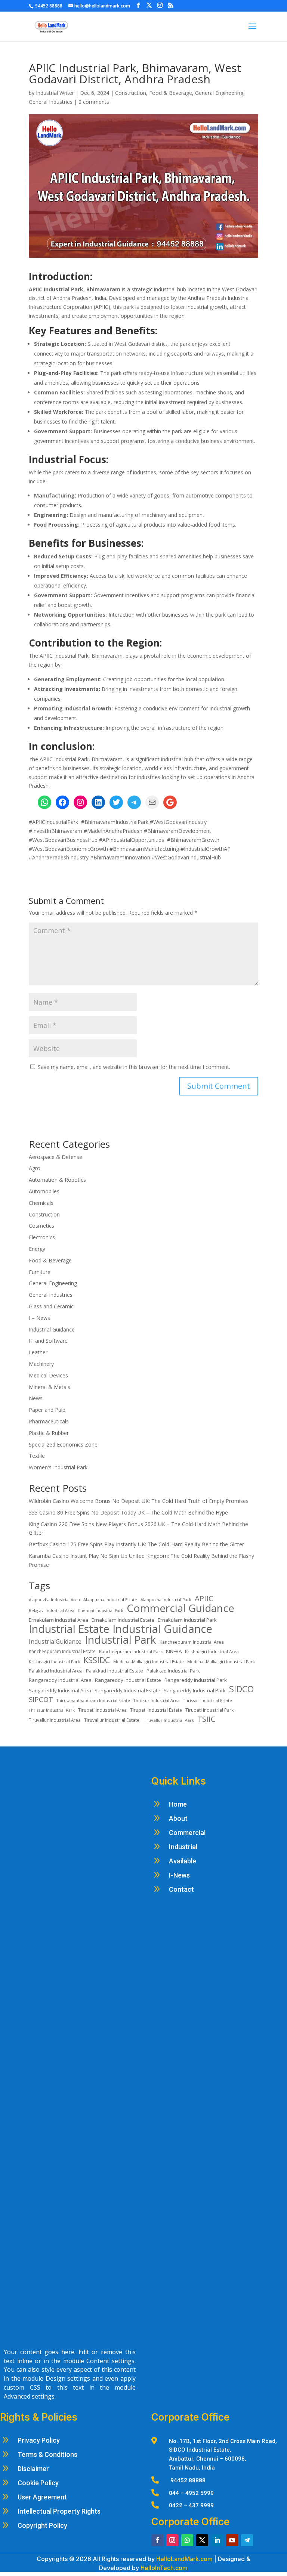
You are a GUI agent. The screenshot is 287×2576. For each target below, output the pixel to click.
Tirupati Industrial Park (209, 1710)
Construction (131, 93)
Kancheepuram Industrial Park (131, 1651)
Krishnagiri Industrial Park (54, 1661)
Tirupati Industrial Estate (156, 1710)
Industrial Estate (69, 1629)
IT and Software (49, 1341)
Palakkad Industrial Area (56, 1671)
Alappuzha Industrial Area (54, 1599)
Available (183, 1861)
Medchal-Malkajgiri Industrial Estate (149, 1661)
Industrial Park (121, 1640)
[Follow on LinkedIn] (217, 2540)
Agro (35, 1168)
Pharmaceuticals (49, 1421)
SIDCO (241, 1689)
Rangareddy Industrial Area (60, 1680)
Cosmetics (41, 1226)
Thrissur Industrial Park (52, 1710)
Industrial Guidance (52, 1329)
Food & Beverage (171, 93)
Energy (37, 1249)
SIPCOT (41, 1699)
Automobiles (44, 1191)
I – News (39, 1318)
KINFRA (174, 1651)
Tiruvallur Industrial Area (55, 1720)
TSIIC (206, 1719)
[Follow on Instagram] (172, 2540)
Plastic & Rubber (49, 1433)
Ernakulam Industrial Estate (123, 1620)
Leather (38, 1352)
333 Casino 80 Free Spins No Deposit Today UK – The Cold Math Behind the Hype (128, 1512)
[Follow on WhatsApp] (187, 2540)
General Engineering (219, 93)
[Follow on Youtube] (232, 2540)
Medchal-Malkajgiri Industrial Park (221, 1661)
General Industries (51, 102)
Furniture (40, 1272)
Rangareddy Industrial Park (196, 1680)
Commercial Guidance (180, 1608)
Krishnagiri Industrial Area (212, 1651)
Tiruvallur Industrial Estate (112, 1720)
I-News (179, 1875)
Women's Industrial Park (58, 1467)
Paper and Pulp (47, 1410)
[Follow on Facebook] (157, 2540)
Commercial (187, 1833)
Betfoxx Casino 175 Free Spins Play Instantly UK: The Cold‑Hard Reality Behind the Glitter (136, 1544)
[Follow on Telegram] (247, 2540)
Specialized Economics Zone (63, 1444)
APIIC (204, 1599)
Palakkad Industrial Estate (115, 1671)
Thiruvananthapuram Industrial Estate (93, 1701)
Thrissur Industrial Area (157, 1700)
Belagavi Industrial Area (52, 1611)
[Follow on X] (202, 2540)
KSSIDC (97, 1660)
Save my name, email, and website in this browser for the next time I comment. (134, 1067)
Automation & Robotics (57, 1180)
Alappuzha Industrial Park (166, 1599)
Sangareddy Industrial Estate (127, 1690)
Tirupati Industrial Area (102, 1710)
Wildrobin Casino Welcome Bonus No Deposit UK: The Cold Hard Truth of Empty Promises (139, 1501)
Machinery (41, 1364)
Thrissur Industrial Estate (208, 1700)
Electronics (42, 1237)
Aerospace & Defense (55, 1157)
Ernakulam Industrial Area (58, 1620)
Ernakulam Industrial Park (187, 1620)
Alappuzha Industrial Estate (110, 1599)
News (36, 1398)
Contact (181, 1889)
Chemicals (41, 1203)
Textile (37, 1456)
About (178, 1818)
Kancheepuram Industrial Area (192, 1642)
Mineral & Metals (50, 1387)
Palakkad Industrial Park (173, 1671)
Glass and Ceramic (51, 1306)
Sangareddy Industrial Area (60, 1690)
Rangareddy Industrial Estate (128, 1680)
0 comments (94, 102)
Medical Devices (48, 1375)
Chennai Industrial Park (101, 1611)
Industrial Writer (55, 93)
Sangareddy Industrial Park (195, 1690)
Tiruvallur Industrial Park (168, 1720)
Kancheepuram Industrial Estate (62, 1651)
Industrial (183, 1847)
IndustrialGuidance (55, 1642)
